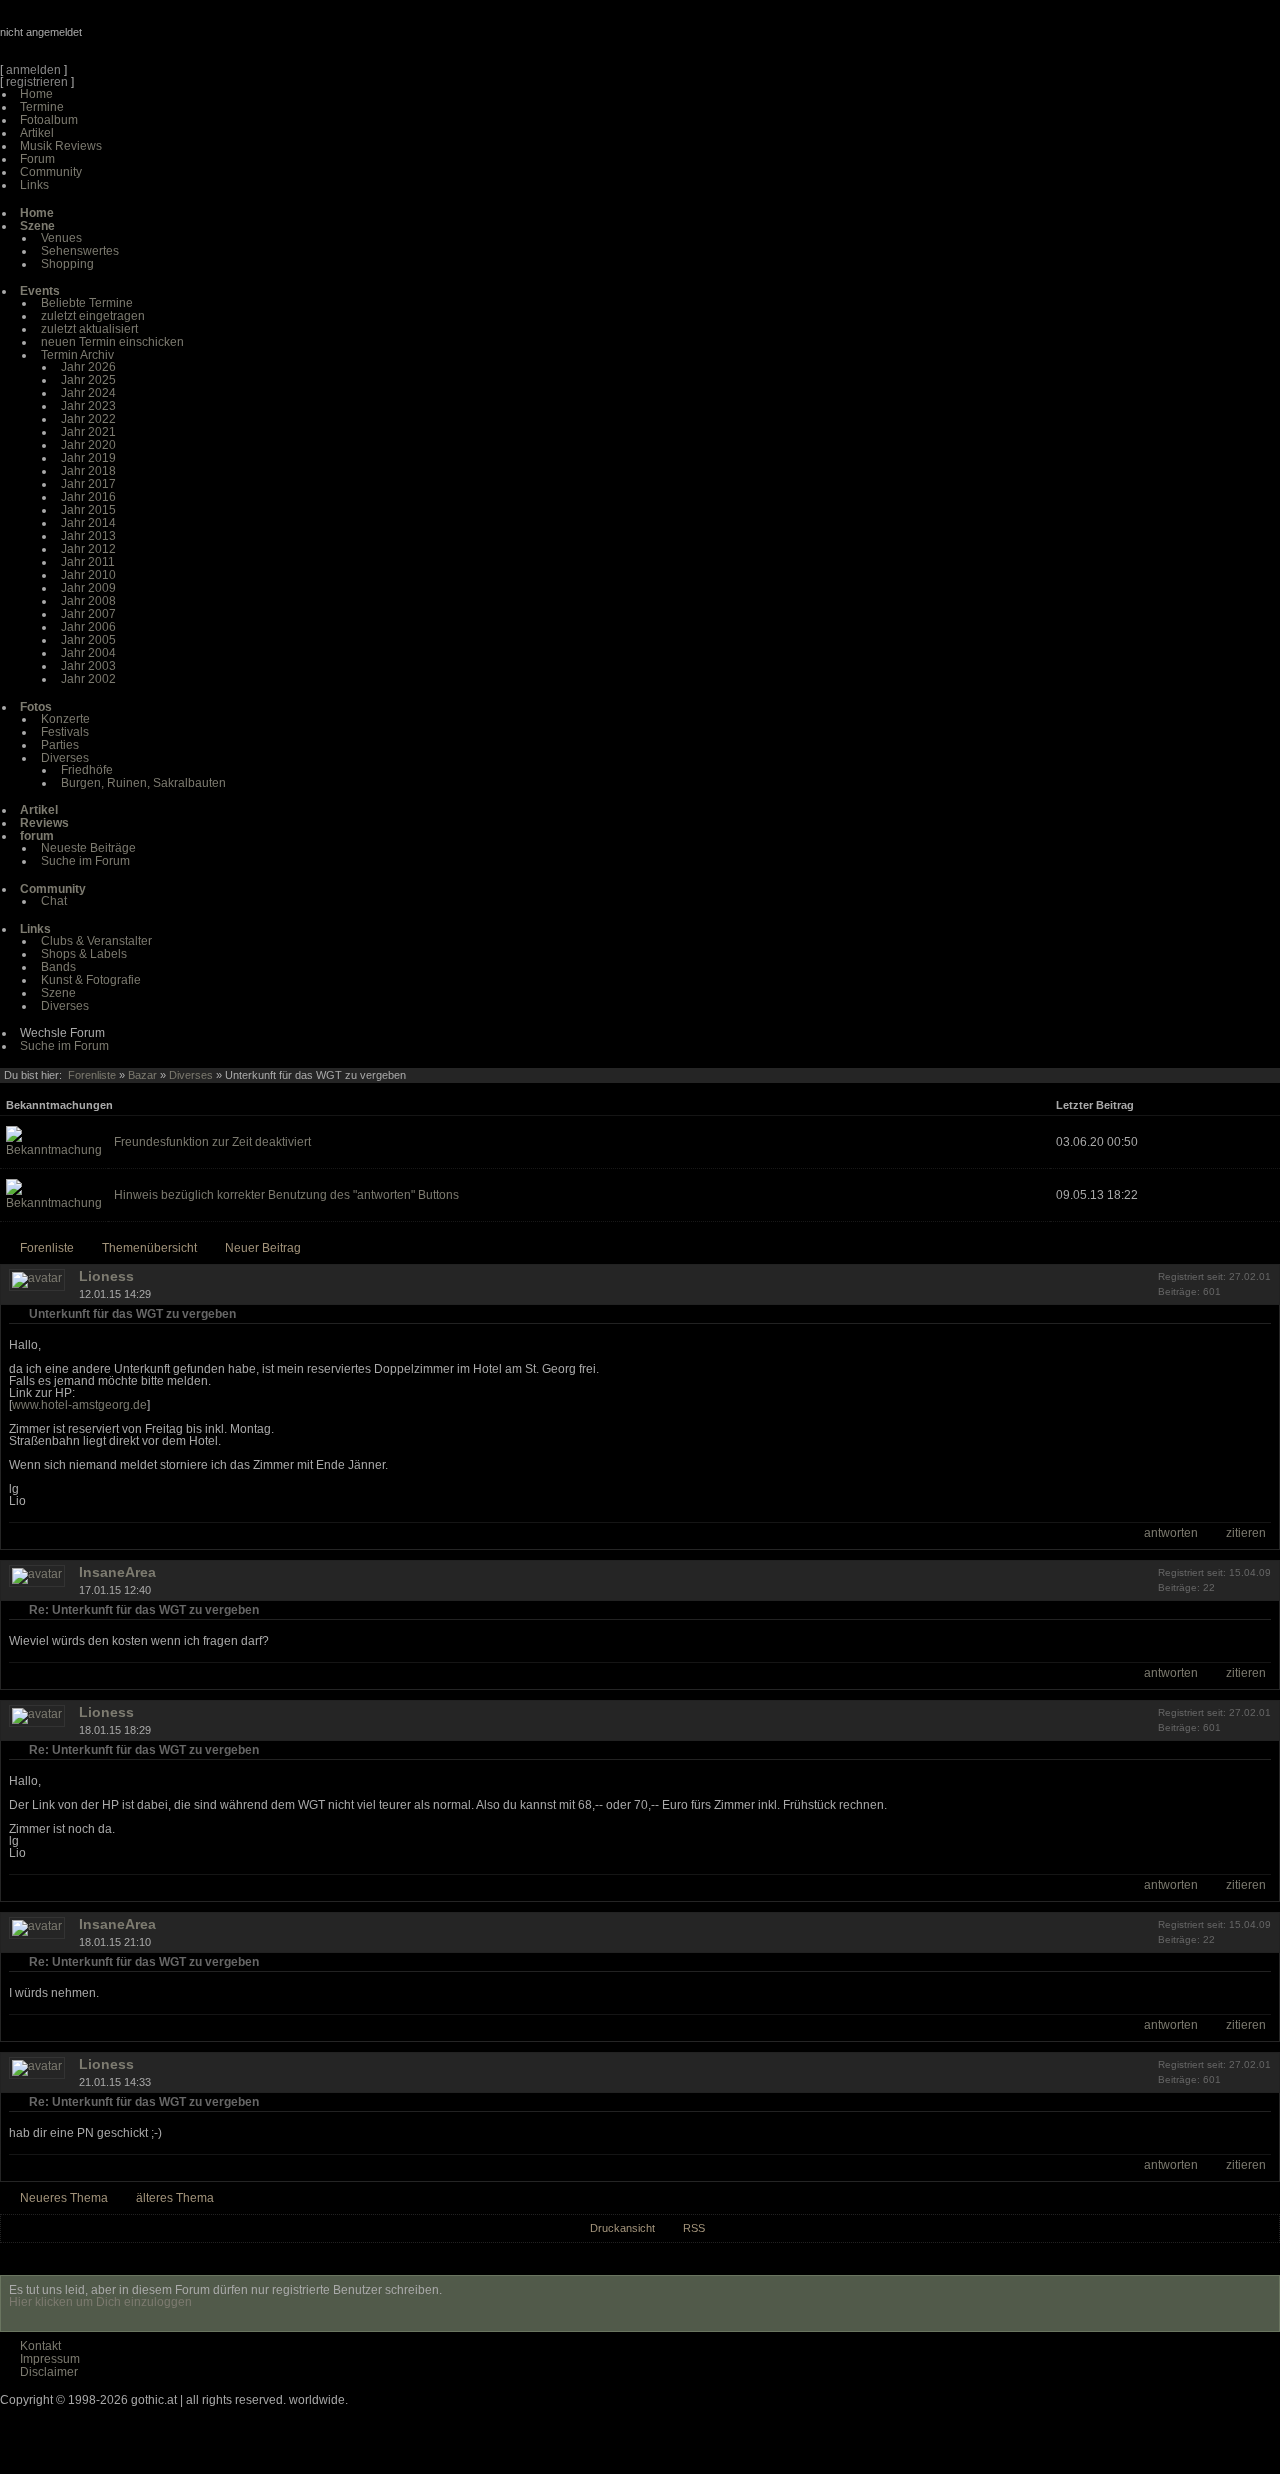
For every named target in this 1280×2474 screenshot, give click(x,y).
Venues (61, 238)
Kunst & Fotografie (91, 980)
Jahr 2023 (88, 406)
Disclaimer (49, 2372)
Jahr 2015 (88, 510)
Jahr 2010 (88, 575)
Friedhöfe (87, 770)
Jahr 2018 (88, 471)
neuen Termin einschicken (112, 342)
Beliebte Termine (87, 303)
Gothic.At (115, 40)
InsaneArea (117, 1572)
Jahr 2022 (88, 419)
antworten (1171, 1533)
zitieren (1246, 1533)
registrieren (37, 82)
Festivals (65, 732)
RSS (694, 2228)
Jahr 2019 (88, 458)
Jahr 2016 (88, 497)
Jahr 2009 (88, 588)
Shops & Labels (84, 954)
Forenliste (92, 1075)
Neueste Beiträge (88, 848)
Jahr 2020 (88, 445)
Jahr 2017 (88, 484)
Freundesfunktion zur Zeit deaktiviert (212, 1142)
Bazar (142, 1075)
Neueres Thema (64, 2198)
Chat (54, 901)
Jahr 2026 (88, 367)
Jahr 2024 (88, 393)
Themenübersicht (149, 1248)
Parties (60, 745)
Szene (58, 993)
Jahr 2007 (88, 614)
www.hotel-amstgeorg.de (79, 1405)
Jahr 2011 (88, 562)
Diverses (65, 758)
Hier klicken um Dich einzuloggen (100, 2302)
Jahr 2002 (88, 679)
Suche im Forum (85, 861)
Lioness (106, 1276)
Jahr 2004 (88, 653)
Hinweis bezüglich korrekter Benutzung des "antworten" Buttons (286, 1195)
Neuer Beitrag (263, 1248)
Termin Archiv (77, 355)
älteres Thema (175, 2198)
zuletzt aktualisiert (89, 329)
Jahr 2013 (88, 536)
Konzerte (65, 719)
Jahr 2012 (88, 549)
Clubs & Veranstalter (96, 941)
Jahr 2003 (88, 666)
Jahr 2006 (88, 627)
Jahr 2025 (88, 380)
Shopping (67, 264)
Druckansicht (622, 2228)
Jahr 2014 (88, 523)
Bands (58, 967)
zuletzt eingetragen (93, 316)
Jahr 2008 (88, 601)
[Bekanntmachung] (54, 1150)
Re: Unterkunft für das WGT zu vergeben (144, 1610)
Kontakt (40, 2346)
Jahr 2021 (88, 432)
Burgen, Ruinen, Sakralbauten (143, 783)
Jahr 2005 (88, 640)
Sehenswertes (80, 251)
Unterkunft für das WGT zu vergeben (132, 1314)
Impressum (50, 2359)
